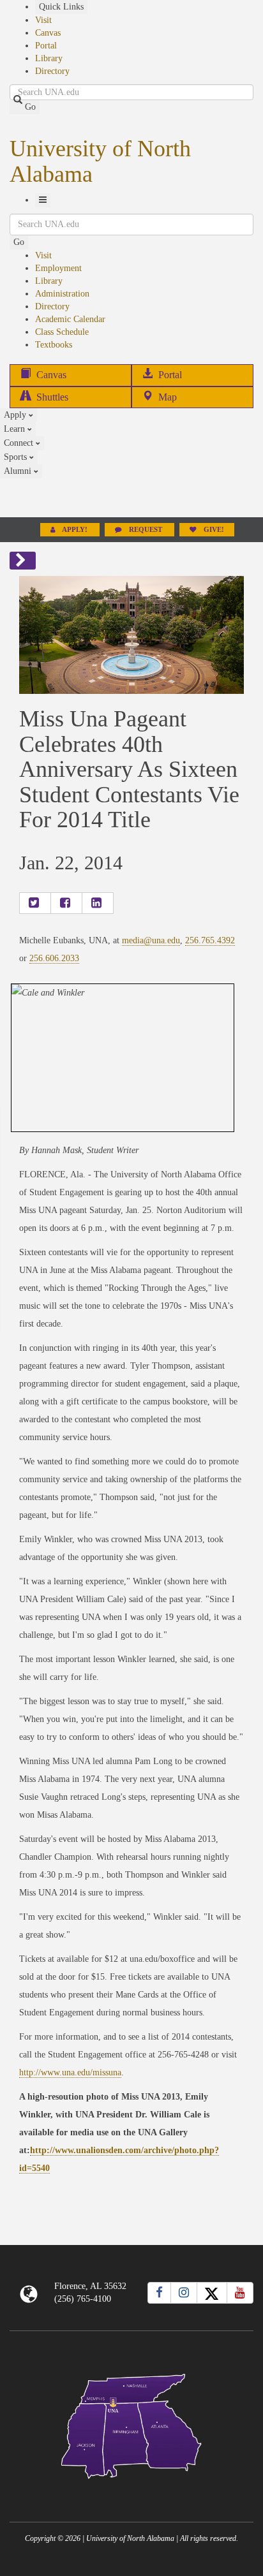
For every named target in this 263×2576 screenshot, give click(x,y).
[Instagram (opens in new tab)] (184, 2293)
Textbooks (54, 345)
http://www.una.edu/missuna (70, 2072)
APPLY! (75, 530)
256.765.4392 (210, 940)
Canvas (48, 33)
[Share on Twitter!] (35, 903)
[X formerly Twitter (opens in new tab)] (212, 2293)
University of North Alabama (100, 161)
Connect (20, 443)
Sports (17, 457)
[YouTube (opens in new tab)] (240, 2293)
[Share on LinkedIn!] (98, 903)
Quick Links (61, 7)
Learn (16, 429)
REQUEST (146, 530)
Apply (16, 415)
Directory (52, 71)
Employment (58, 268)
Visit (43, 20)
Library (49, 58)
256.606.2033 (54, 958)
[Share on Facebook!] (66, 903)
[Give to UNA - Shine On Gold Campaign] (131, 2489)
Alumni (19, 471)
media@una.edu (151, 940)
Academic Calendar (70, 319)
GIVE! (213, 530)
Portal (46, 46)
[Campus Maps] (131, 2424)
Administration (62, 294)
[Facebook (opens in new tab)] (159, 2293)
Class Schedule (62, 332)
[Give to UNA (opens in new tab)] (131, 497)
